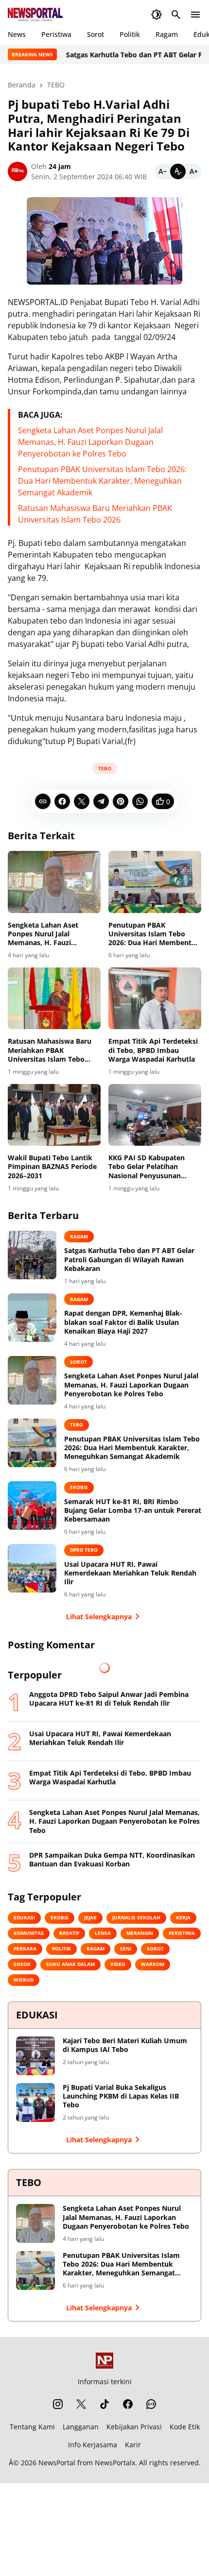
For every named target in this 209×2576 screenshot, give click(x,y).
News (17, 34)
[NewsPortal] (104, 2361)
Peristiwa (56, 34)
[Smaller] (162, 171)
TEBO (105, 768)
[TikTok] (104, 2404)
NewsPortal (57, 2463)
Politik (130, 34)
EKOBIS (79, 1487)
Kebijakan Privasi (134, 2427)
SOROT (78, 1362)
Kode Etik (185, 2427)
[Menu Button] (195, 15)
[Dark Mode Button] (157, 15)
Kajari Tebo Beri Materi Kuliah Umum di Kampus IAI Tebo (125, 2045)
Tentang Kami (32, 2427)
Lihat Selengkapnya (99, 1617)
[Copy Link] (43, 801)
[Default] (178, 171)
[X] (82, 801)
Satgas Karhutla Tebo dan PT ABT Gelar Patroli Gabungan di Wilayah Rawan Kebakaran (129, 1259)
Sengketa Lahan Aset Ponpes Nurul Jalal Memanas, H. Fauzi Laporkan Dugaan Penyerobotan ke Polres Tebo (90, 442)
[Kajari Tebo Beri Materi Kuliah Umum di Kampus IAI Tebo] (35, 2056)
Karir (133, 2445)
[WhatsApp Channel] (151, 2404)
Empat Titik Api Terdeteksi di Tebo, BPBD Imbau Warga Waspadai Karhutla (153, 1050)
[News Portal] (35, 15)
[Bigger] (193, 171)
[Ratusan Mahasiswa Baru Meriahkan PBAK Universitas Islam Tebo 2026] (54, 998)
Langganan (81, 2427)
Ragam (167, 34)
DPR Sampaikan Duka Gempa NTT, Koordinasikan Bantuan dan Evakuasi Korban (112, 1860)
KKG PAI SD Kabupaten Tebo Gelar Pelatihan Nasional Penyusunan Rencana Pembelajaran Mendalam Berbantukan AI (154, 1167)
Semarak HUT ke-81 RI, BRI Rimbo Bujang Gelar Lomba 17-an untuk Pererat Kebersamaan (133, 1510)
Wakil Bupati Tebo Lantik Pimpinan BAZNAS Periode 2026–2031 (52, 1167)
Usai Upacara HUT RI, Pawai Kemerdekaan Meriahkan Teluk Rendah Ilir (130, 1573)
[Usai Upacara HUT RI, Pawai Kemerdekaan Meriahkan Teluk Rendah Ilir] (32, 1568)
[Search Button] (176, 15)
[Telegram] (101, 801)
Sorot (96, 34)
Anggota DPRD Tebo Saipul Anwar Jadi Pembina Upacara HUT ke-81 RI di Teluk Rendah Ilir (109, 1699)
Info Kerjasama (93, 2445)
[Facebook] (62, 801)
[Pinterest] (121, 801)
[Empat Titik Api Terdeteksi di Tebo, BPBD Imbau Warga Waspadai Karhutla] (155, 998)
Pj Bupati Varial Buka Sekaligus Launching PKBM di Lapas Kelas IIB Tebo (121, 2096)
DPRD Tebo (84, 1550)
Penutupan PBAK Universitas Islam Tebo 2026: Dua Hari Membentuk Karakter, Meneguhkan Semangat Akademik (102, 481)
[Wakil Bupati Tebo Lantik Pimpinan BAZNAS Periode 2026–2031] (54, 1115)
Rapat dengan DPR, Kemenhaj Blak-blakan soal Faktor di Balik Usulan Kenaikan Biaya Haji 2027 (123, 1322)
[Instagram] (58, 2404)
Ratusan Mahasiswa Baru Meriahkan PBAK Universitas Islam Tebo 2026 (50, 1050)
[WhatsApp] (140, 801)
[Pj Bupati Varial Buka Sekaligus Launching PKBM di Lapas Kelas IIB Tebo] (35, 2102)
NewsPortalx (115, 2463)
